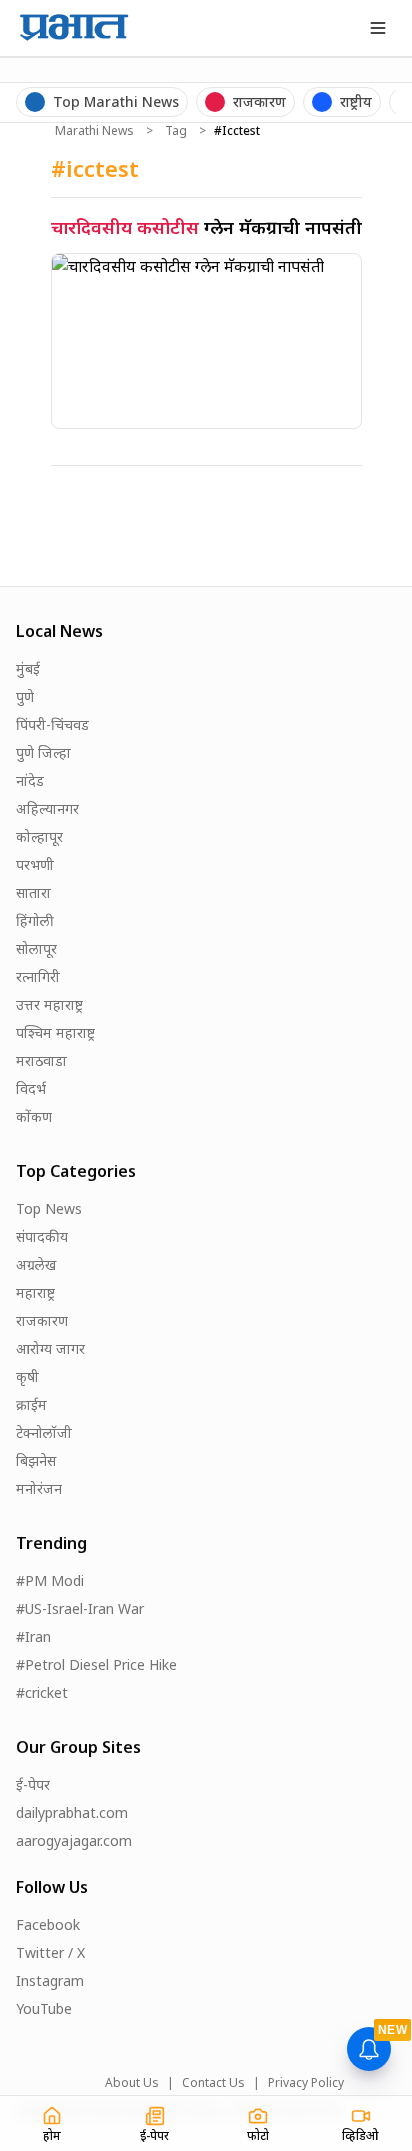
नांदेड (30, 780)
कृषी (27, 1376)
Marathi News (94, 131)
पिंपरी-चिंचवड (52, 724)
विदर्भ (31, 1088)
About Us (132, 2083)
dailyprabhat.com (72, 1812)
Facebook (48, 1924)
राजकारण (42, 1320)
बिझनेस (36, 1460)
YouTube (44, 2008)
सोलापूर (36, 948)
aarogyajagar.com (74, 1840)
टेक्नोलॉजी (44, 1432)
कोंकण (34, 1116)
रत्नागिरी (38, 976)
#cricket (42, 1692)
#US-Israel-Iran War (80, 1608)
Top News (49, 1208)
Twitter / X (50, 1952)
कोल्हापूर (39, 836)
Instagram (50, 1980)
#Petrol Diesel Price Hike (96, 1664)
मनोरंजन (39, 1488)
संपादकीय (42, 1236)
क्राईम (31, 1404)
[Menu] (378, 28)
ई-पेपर (33, 1784)
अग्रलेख (36, 1264)
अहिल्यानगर (47, 808)
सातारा (33, 892)
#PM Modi (50, 1580)
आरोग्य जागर (50, 1348)
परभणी (35, 864)
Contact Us (213, 2083)
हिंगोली (35, 920)
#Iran (33, 1636)
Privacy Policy (306, 2083)
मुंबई (28, 668)
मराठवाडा (41, 1060)
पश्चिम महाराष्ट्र (55, 1032)
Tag (176, 131)
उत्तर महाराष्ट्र (49, 1004)
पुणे (25, 696)
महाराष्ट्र (35, 1292)
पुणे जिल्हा (43, 752)
